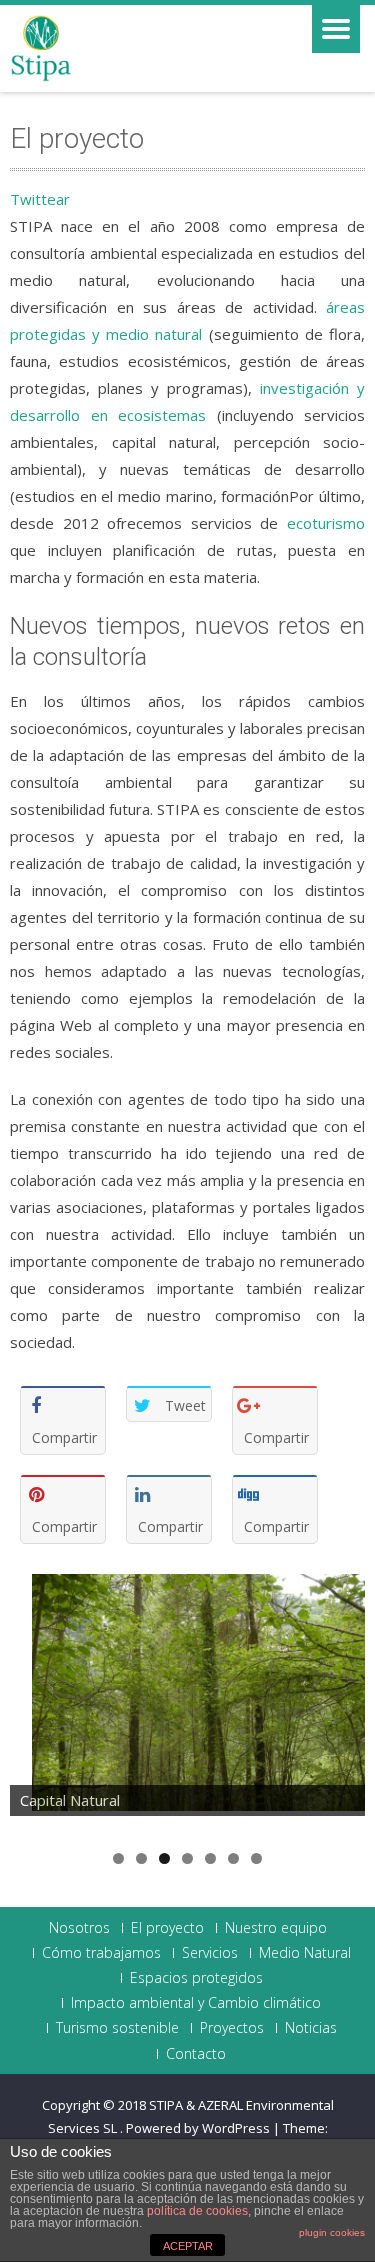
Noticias (311, 2028)
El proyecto (167, 1928)
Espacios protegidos (196, 1978)
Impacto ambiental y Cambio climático (196, 2003)
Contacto (196, 2054)
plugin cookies (332, 2232)
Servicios (210, 1953)
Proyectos (232, 2028)
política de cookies (197, 2211)
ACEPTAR (188, 2246)
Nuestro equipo (276, 1928)
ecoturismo (326, 523)
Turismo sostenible (117, 2028)
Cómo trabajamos (101, 1953)
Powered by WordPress (198, 2128)
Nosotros (79, 1928)
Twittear (40, 199)
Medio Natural (305, 1953)
